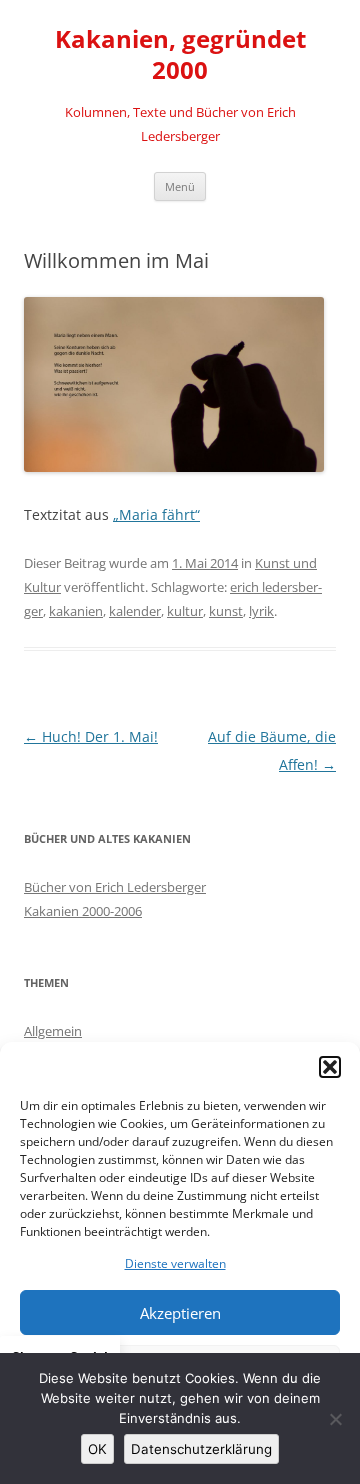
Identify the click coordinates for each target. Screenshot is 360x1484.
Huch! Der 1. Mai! (91, 736)
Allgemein (53, 1031)
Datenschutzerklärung (201, 1449)
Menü (180, 186)
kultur (185, 611)
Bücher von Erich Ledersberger (115, 887)
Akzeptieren (180, 1313)
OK (97, 1449)
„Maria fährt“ (156, 514)
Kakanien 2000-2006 (83, 911)
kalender (135, 611)
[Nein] (335, 1419)
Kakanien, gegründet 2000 (180, 55)
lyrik (261, 611)
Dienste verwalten (175, 1263)
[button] (330, 1067)
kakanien (76, 611)
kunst (226, 611)
